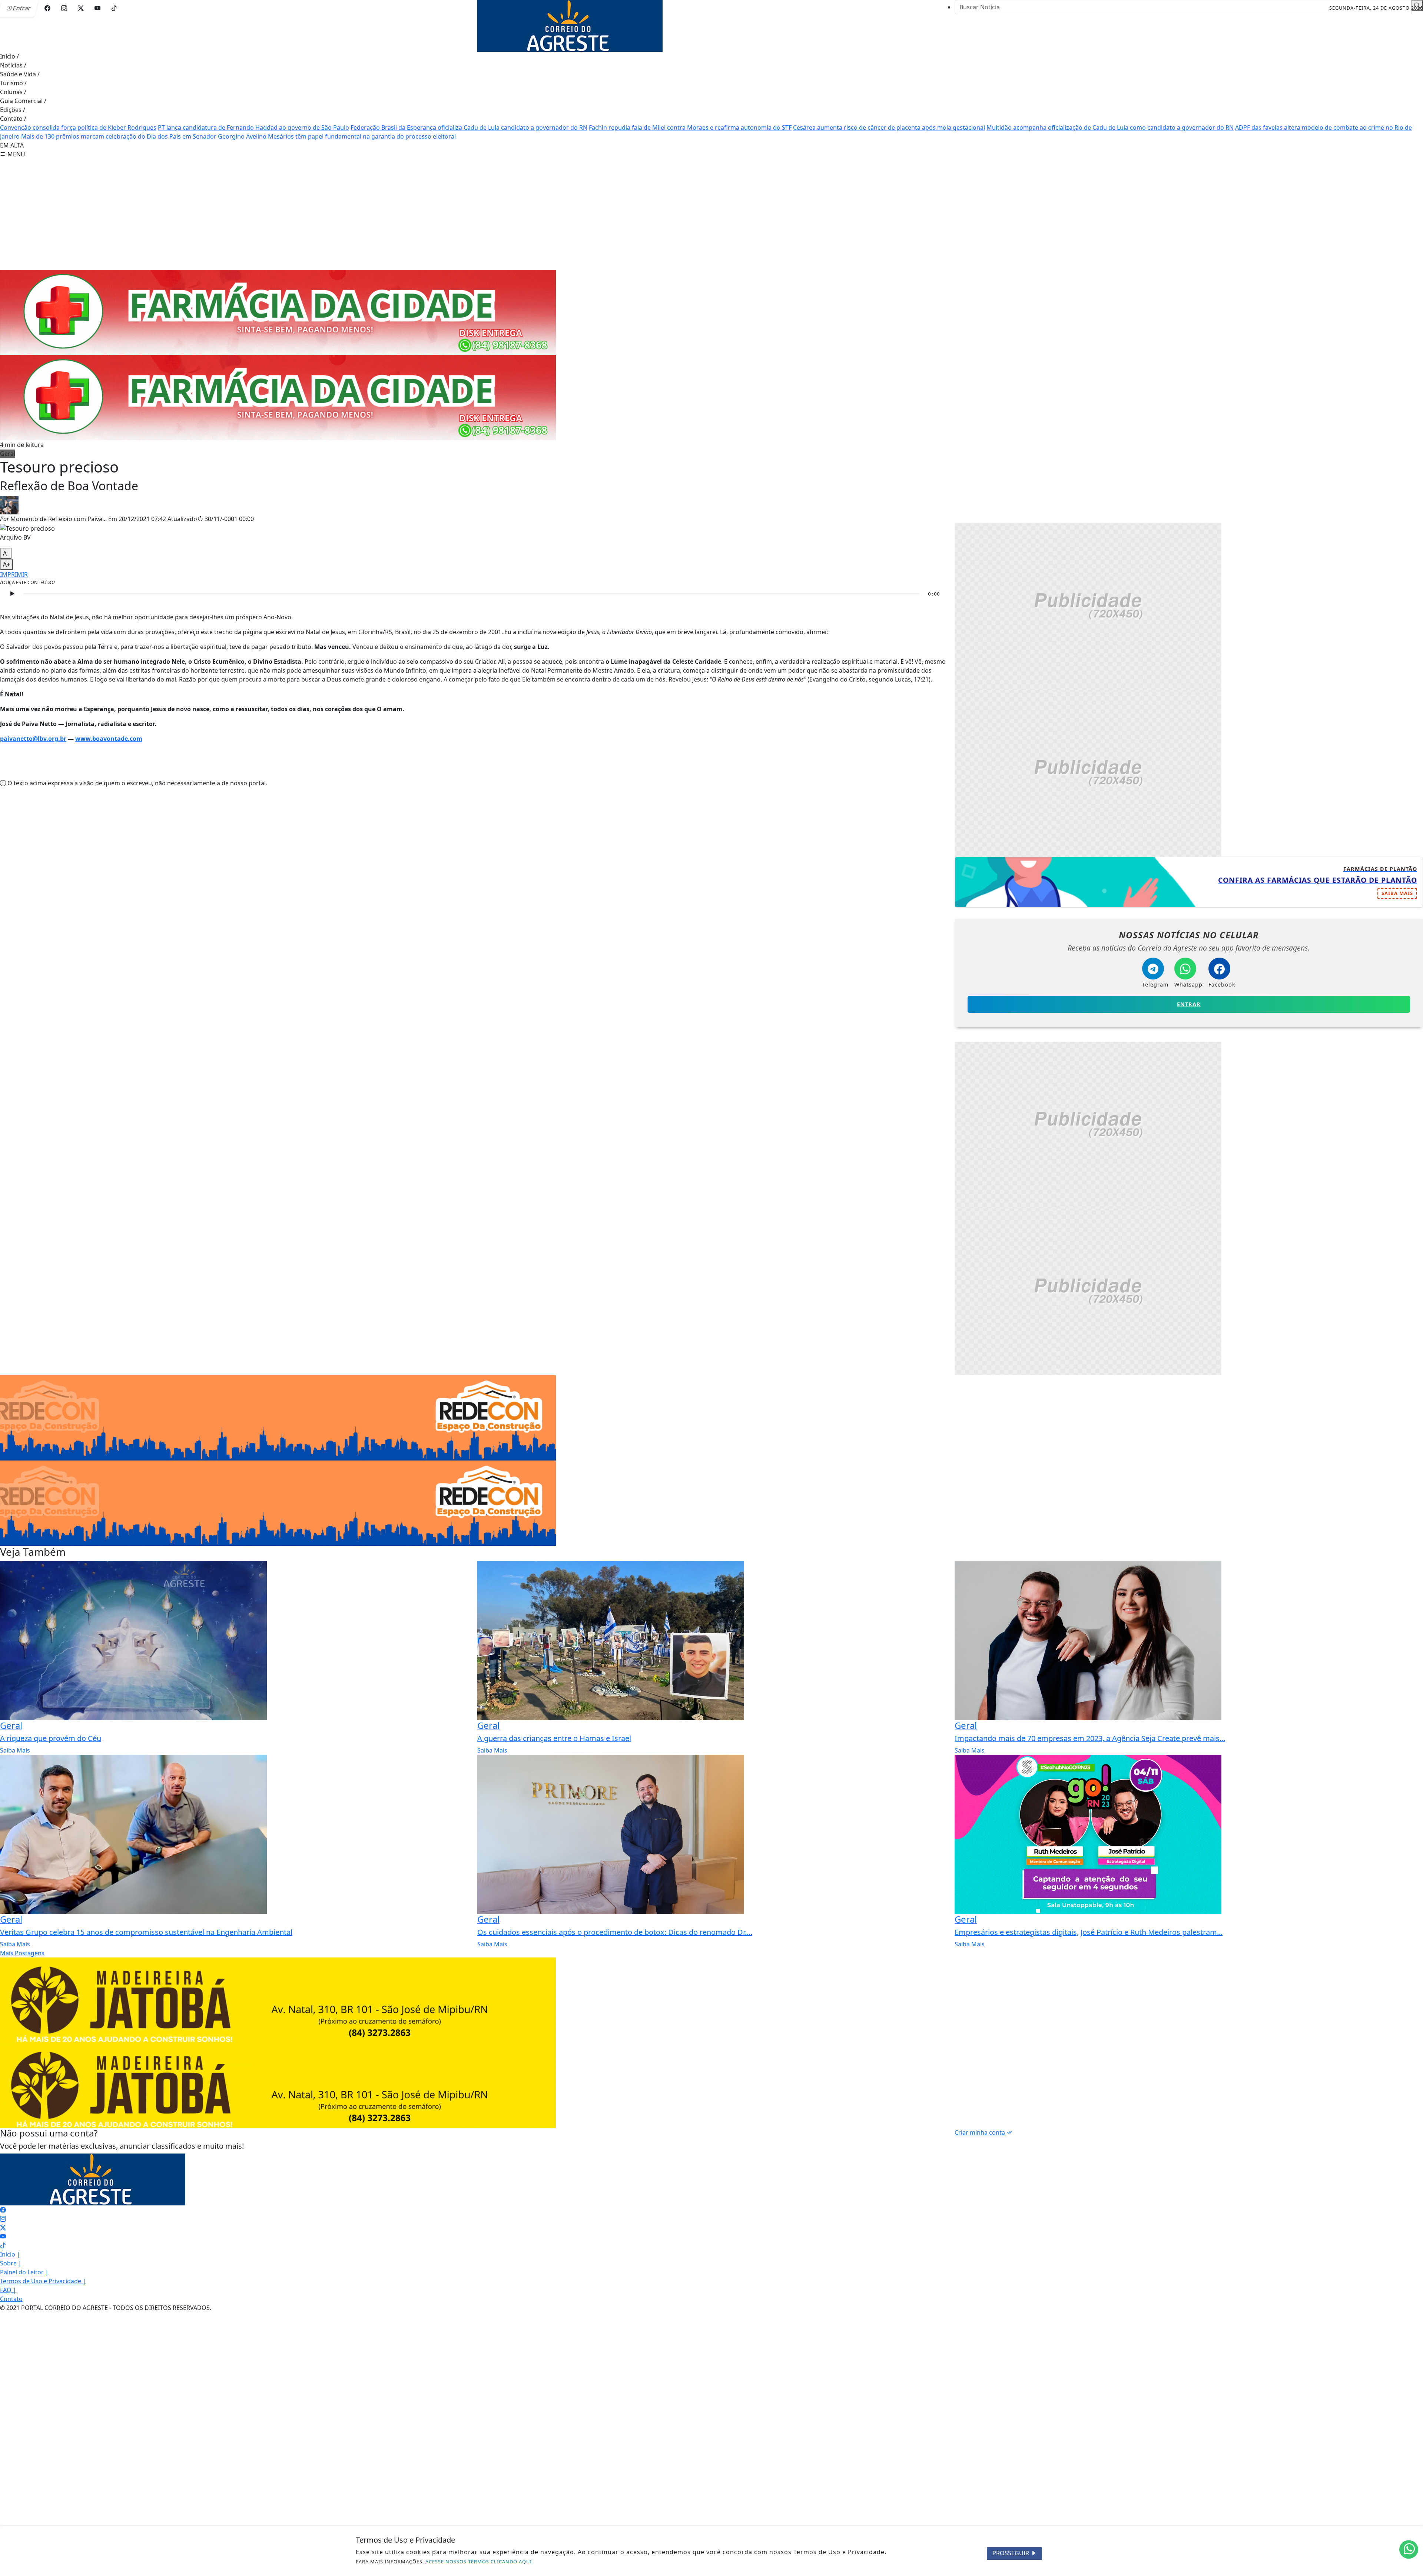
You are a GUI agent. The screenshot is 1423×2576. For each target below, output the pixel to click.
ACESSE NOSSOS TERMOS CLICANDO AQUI (479, 2562)
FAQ (8, 2290)
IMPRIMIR (14, 574)
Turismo (13, 83)
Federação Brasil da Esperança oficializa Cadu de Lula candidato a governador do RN (469, 127)
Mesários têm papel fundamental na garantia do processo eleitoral (362, 136)
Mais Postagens (22, 1953)
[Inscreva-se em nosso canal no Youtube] (3, 2237)
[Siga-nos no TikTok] (3, 2245)
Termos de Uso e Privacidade (43, 2281)
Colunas (13, 92)
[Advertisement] (711, 214)
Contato (13, 119)
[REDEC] (278, 1417)
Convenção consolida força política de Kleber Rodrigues (78, 127)
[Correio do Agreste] (570, 25)
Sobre (11, 2263)
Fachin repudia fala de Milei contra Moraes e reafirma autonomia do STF (690, 127)
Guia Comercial (23, 101)
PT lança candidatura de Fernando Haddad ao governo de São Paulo (253, 127)
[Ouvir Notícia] (12, 594)
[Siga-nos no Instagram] (3, 2219)
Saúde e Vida (20, 74)
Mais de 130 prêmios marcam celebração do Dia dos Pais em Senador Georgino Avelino (144, 136)
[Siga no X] (81, 8)
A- (6, 553)
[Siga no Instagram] (64, 8)
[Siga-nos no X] (3, 2228)
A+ (6, 564)
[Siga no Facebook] (47, 8)
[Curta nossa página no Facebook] (3, 2210)
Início (9, 56)
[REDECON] (278, 312)
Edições (13, 110)
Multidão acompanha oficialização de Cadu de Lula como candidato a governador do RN (1110, 127)
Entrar (1189, 1004)
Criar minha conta (981, 2132)
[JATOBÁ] (278, 1999)
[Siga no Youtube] (97, 8)
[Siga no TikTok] (114, 8)
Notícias (13, 65)
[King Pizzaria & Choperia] (1088, 606)
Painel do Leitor (24, 2272)
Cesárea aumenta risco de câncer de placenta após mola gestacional (889, 127)
